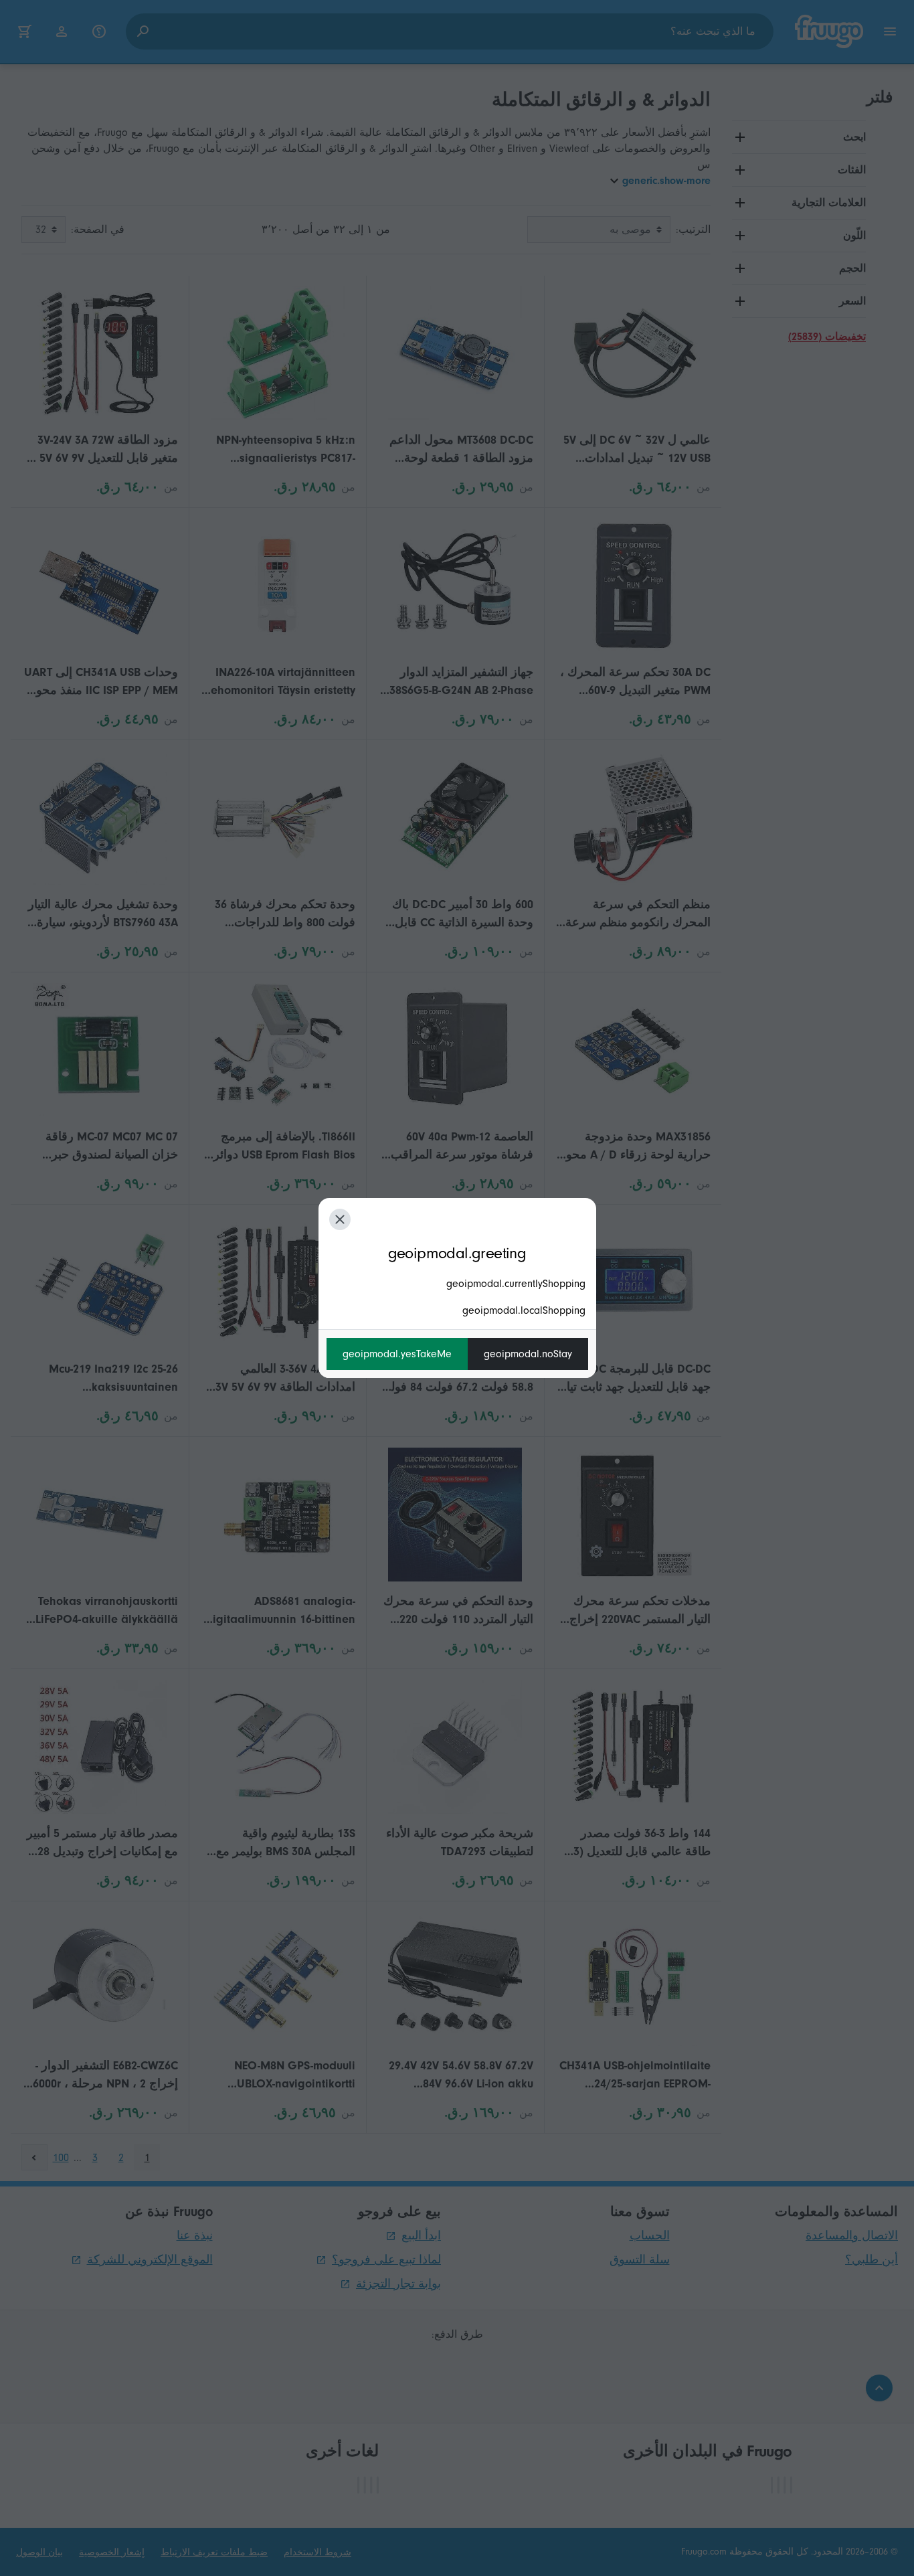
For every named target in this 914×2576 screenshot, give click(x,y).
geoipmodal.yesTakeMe (397, 1354)
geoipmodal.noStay (528, 1354)
